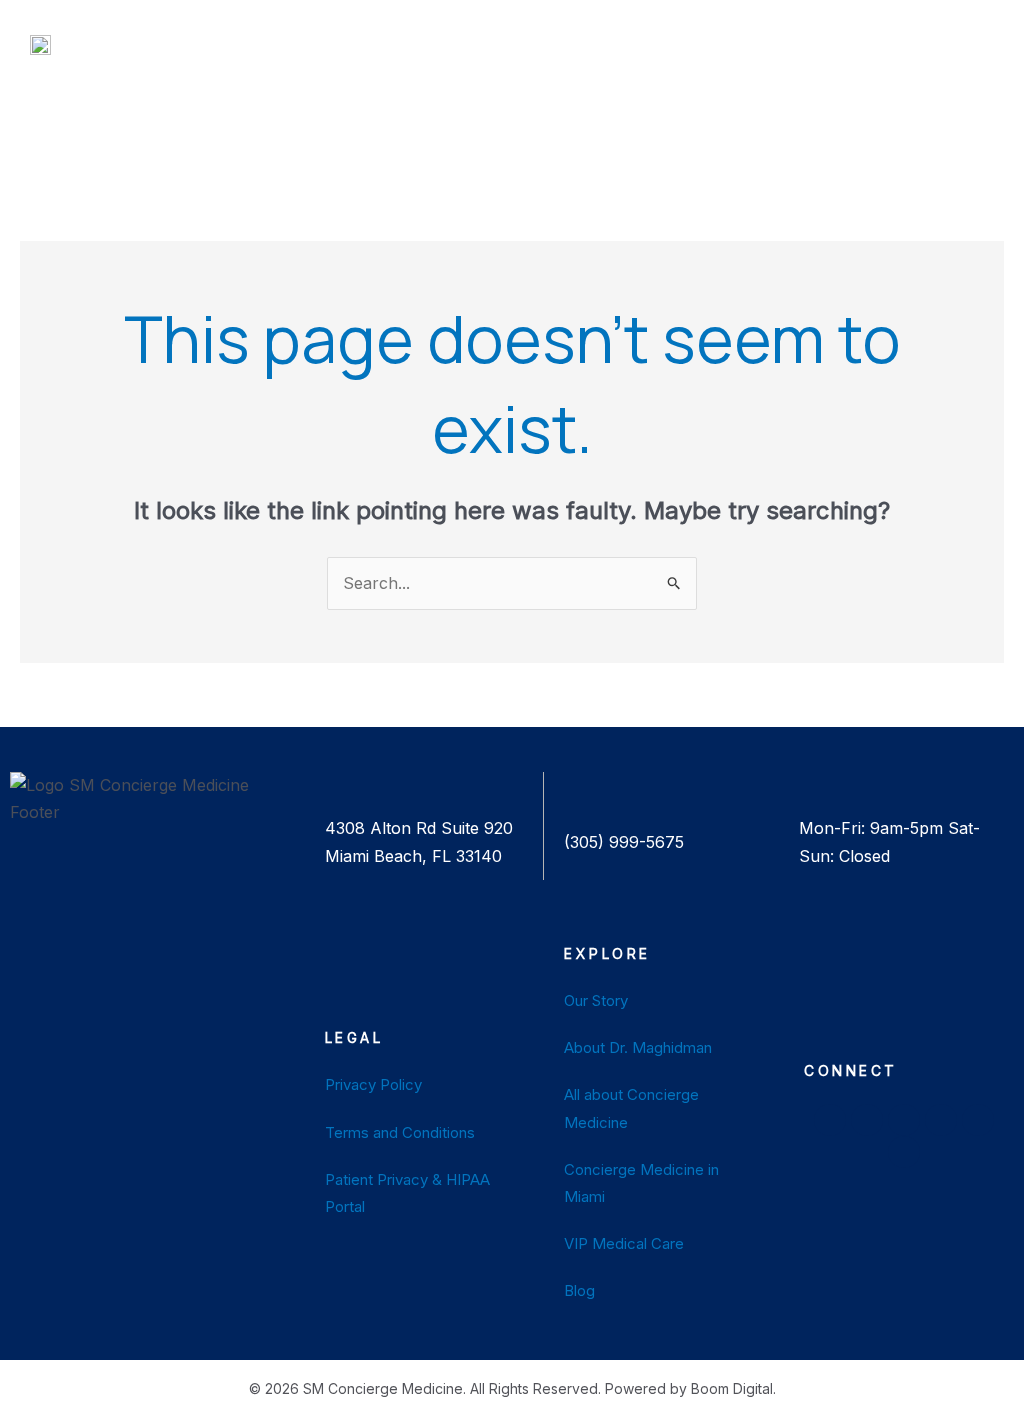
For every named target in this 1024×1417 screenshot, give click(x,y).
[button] (449, 49)
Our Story (596, 1000)
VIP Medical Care (624, 1243)
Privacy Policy (373, 1084)
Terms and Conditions (400, 1132)
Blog (579, 1290)
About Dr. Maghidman (638, 1047)
